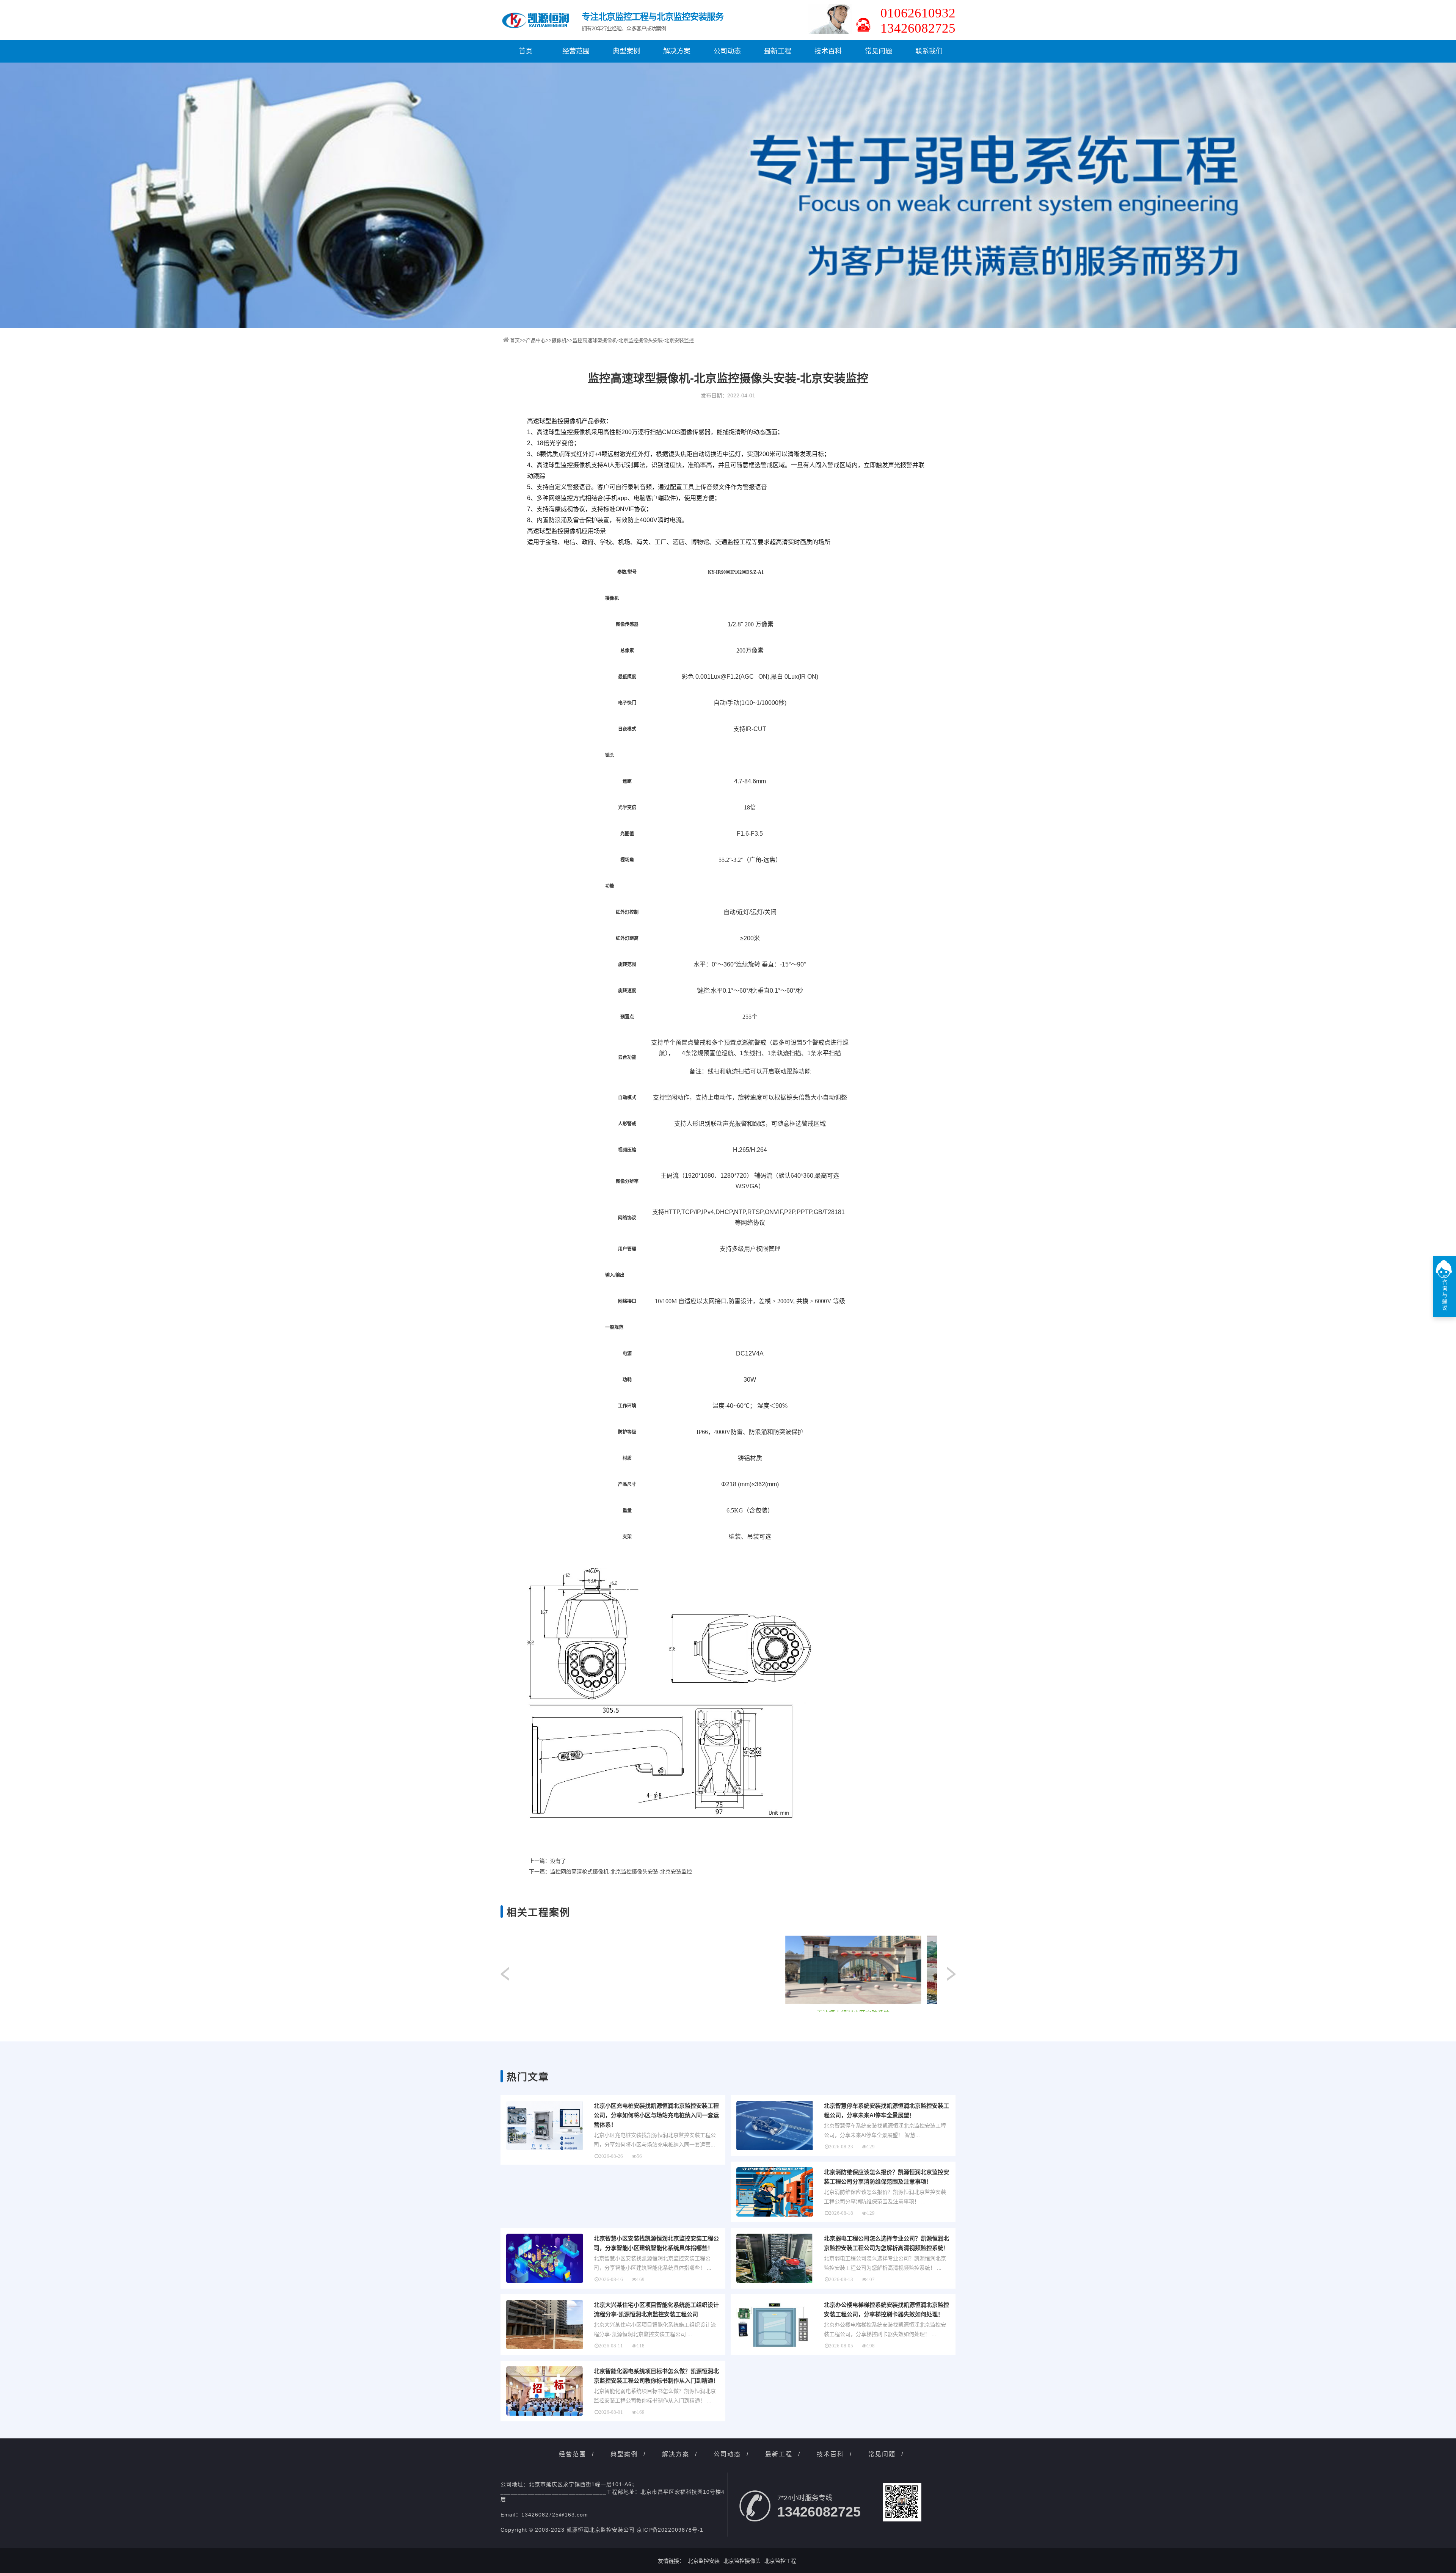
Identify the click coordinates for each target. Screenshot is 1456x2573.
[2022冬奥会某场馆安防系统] (610, 1970)
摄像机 (559, 340)
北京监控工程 (780, 2561)
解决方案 (677, 51)
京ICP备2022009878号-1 (670, 2530)
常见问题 (879, 51)
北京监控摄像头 (742, 2561)
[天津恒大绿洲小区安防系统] (893, 1970)
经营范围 (576, 51)
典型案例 (626, 51)
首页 (526, 51)
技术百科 (828, 51)
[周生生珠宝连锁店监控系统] (752, 1970)
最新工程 (778, 51)
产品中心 (536, 340)
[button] (951, 1974)
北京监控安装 (704, 2561)
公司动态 (727, 51)
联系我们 (929, 51)
